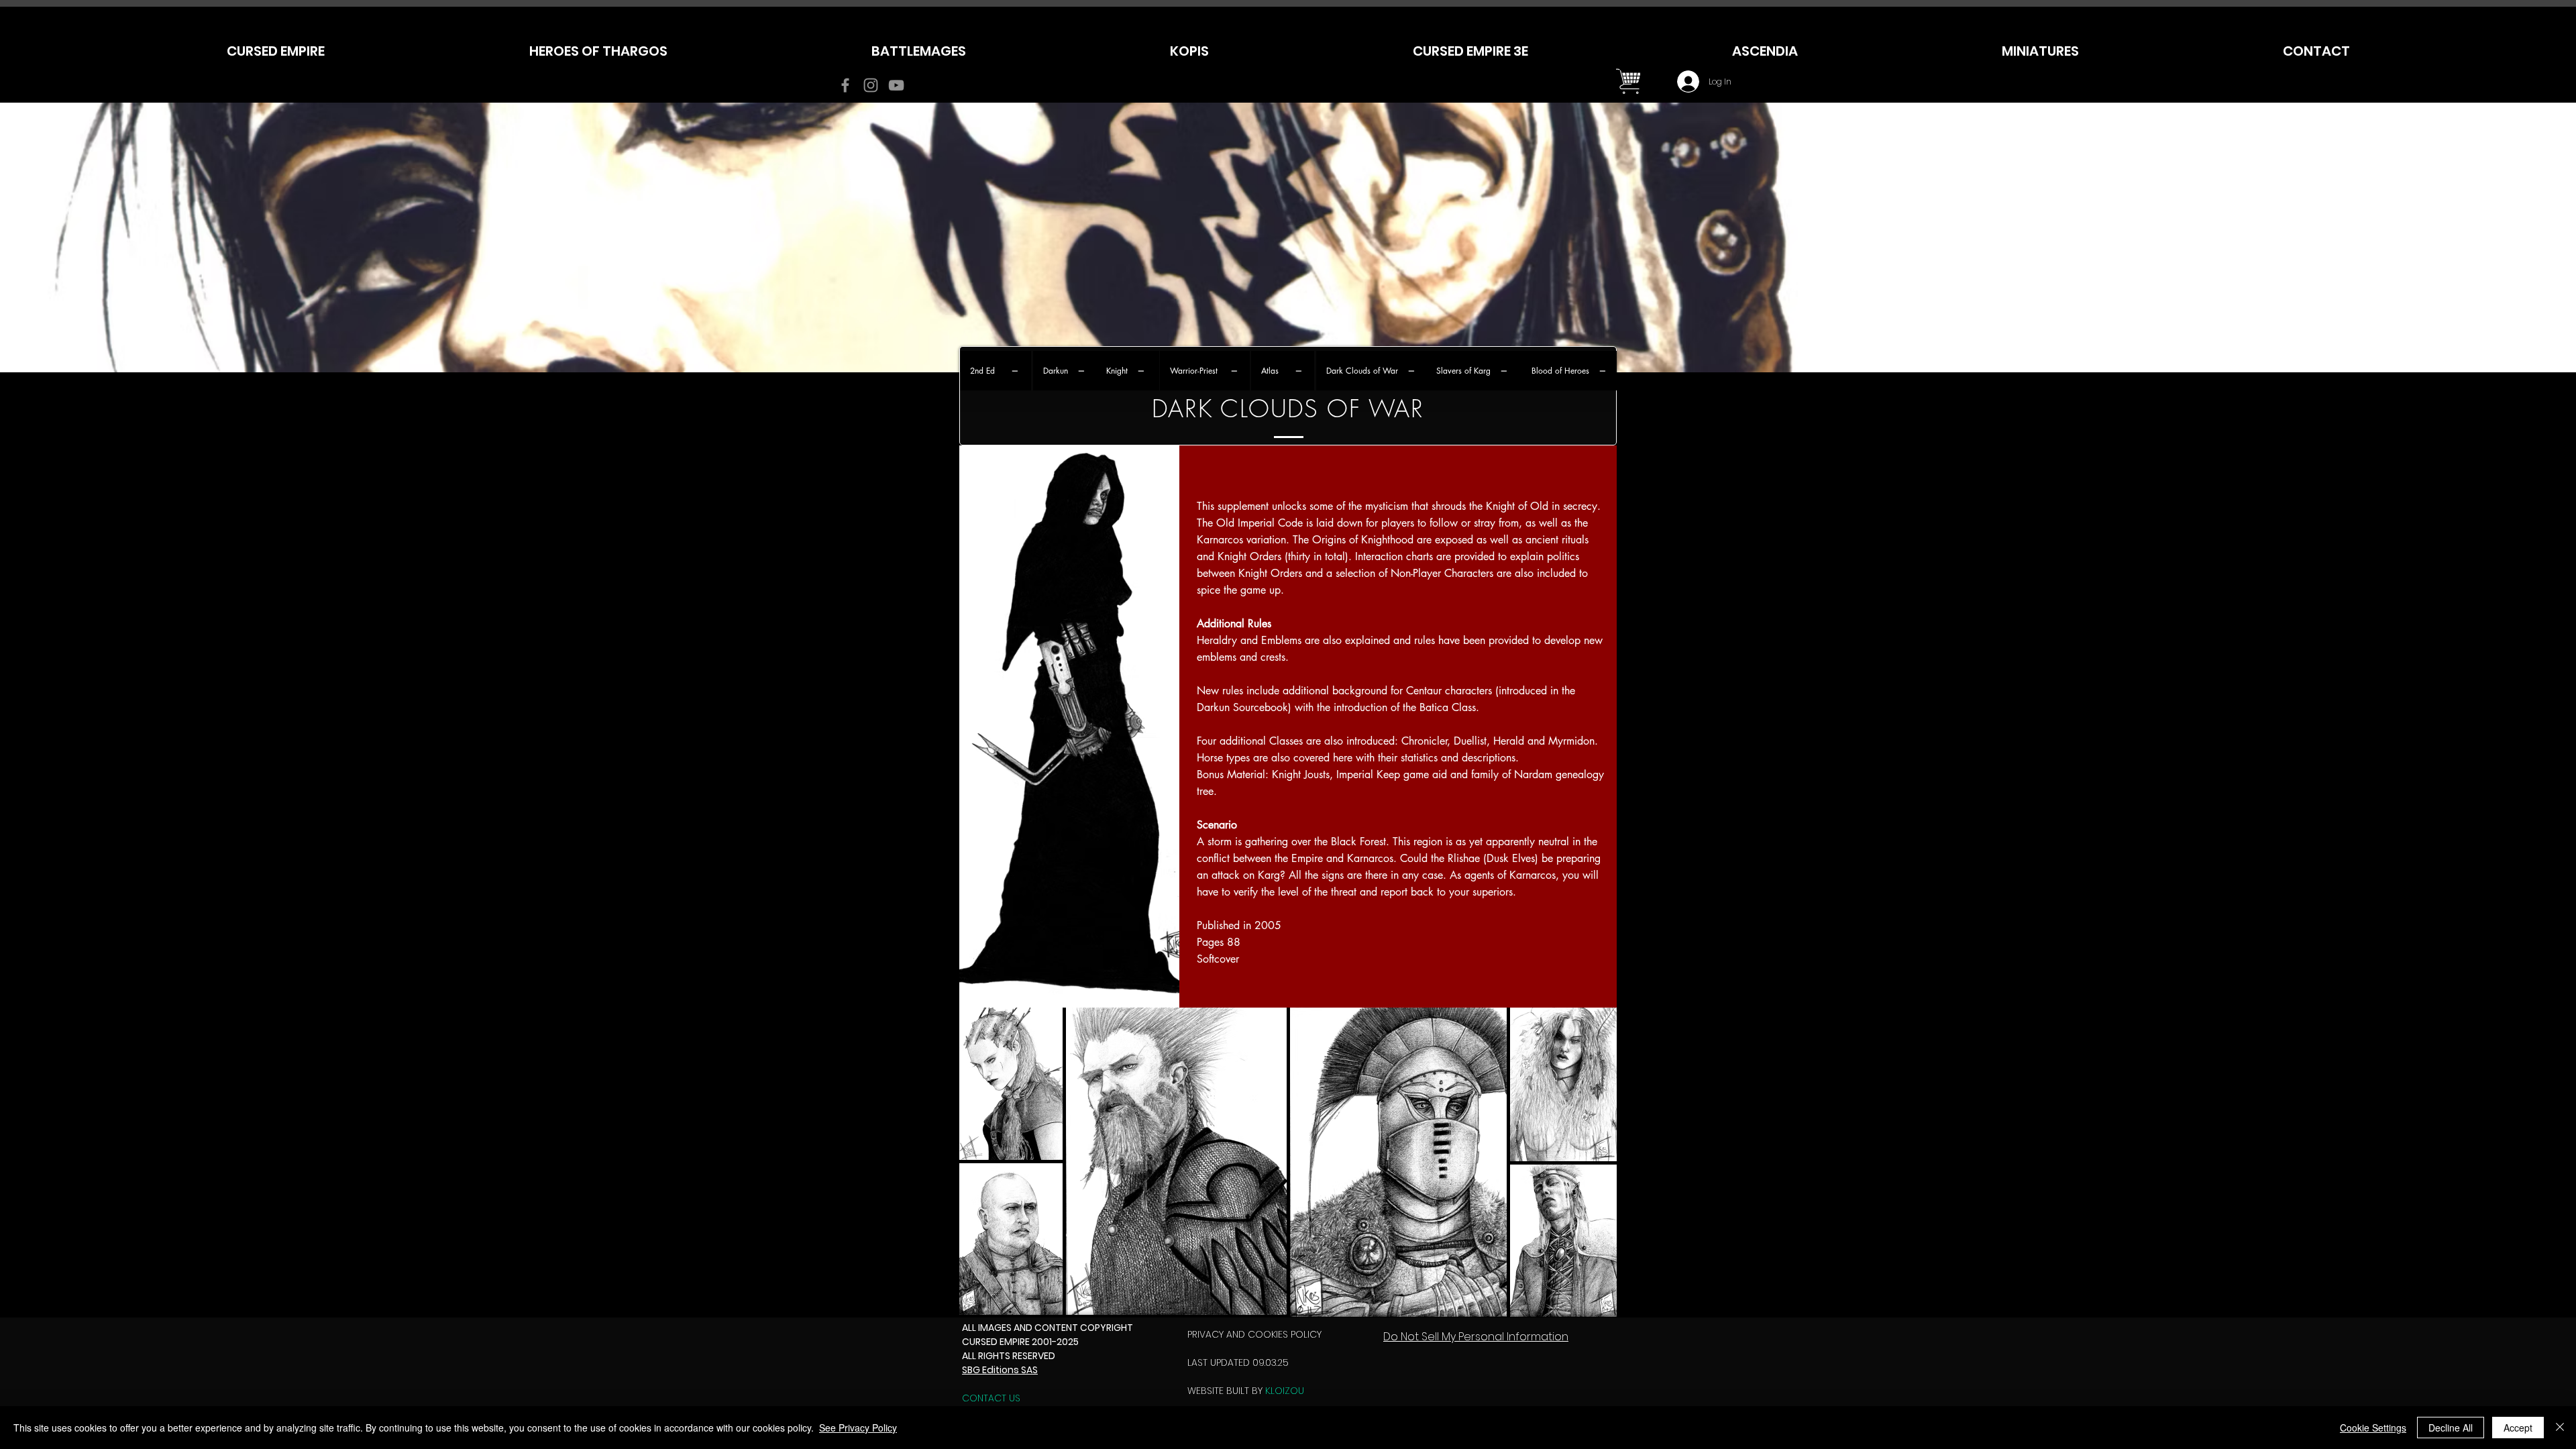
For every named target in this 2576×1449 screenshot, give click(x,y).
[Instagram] (871, 85)
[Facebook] (845, 85)
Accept (2518, 1428)
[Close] (2560, 1428)
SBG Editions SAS (1000, 1370)
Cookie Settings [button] (2373, 1428)
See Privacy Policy (858, 1428)
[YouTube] (896, 85)
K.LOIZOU (1285, 1391)
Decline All (2451, 1428)
